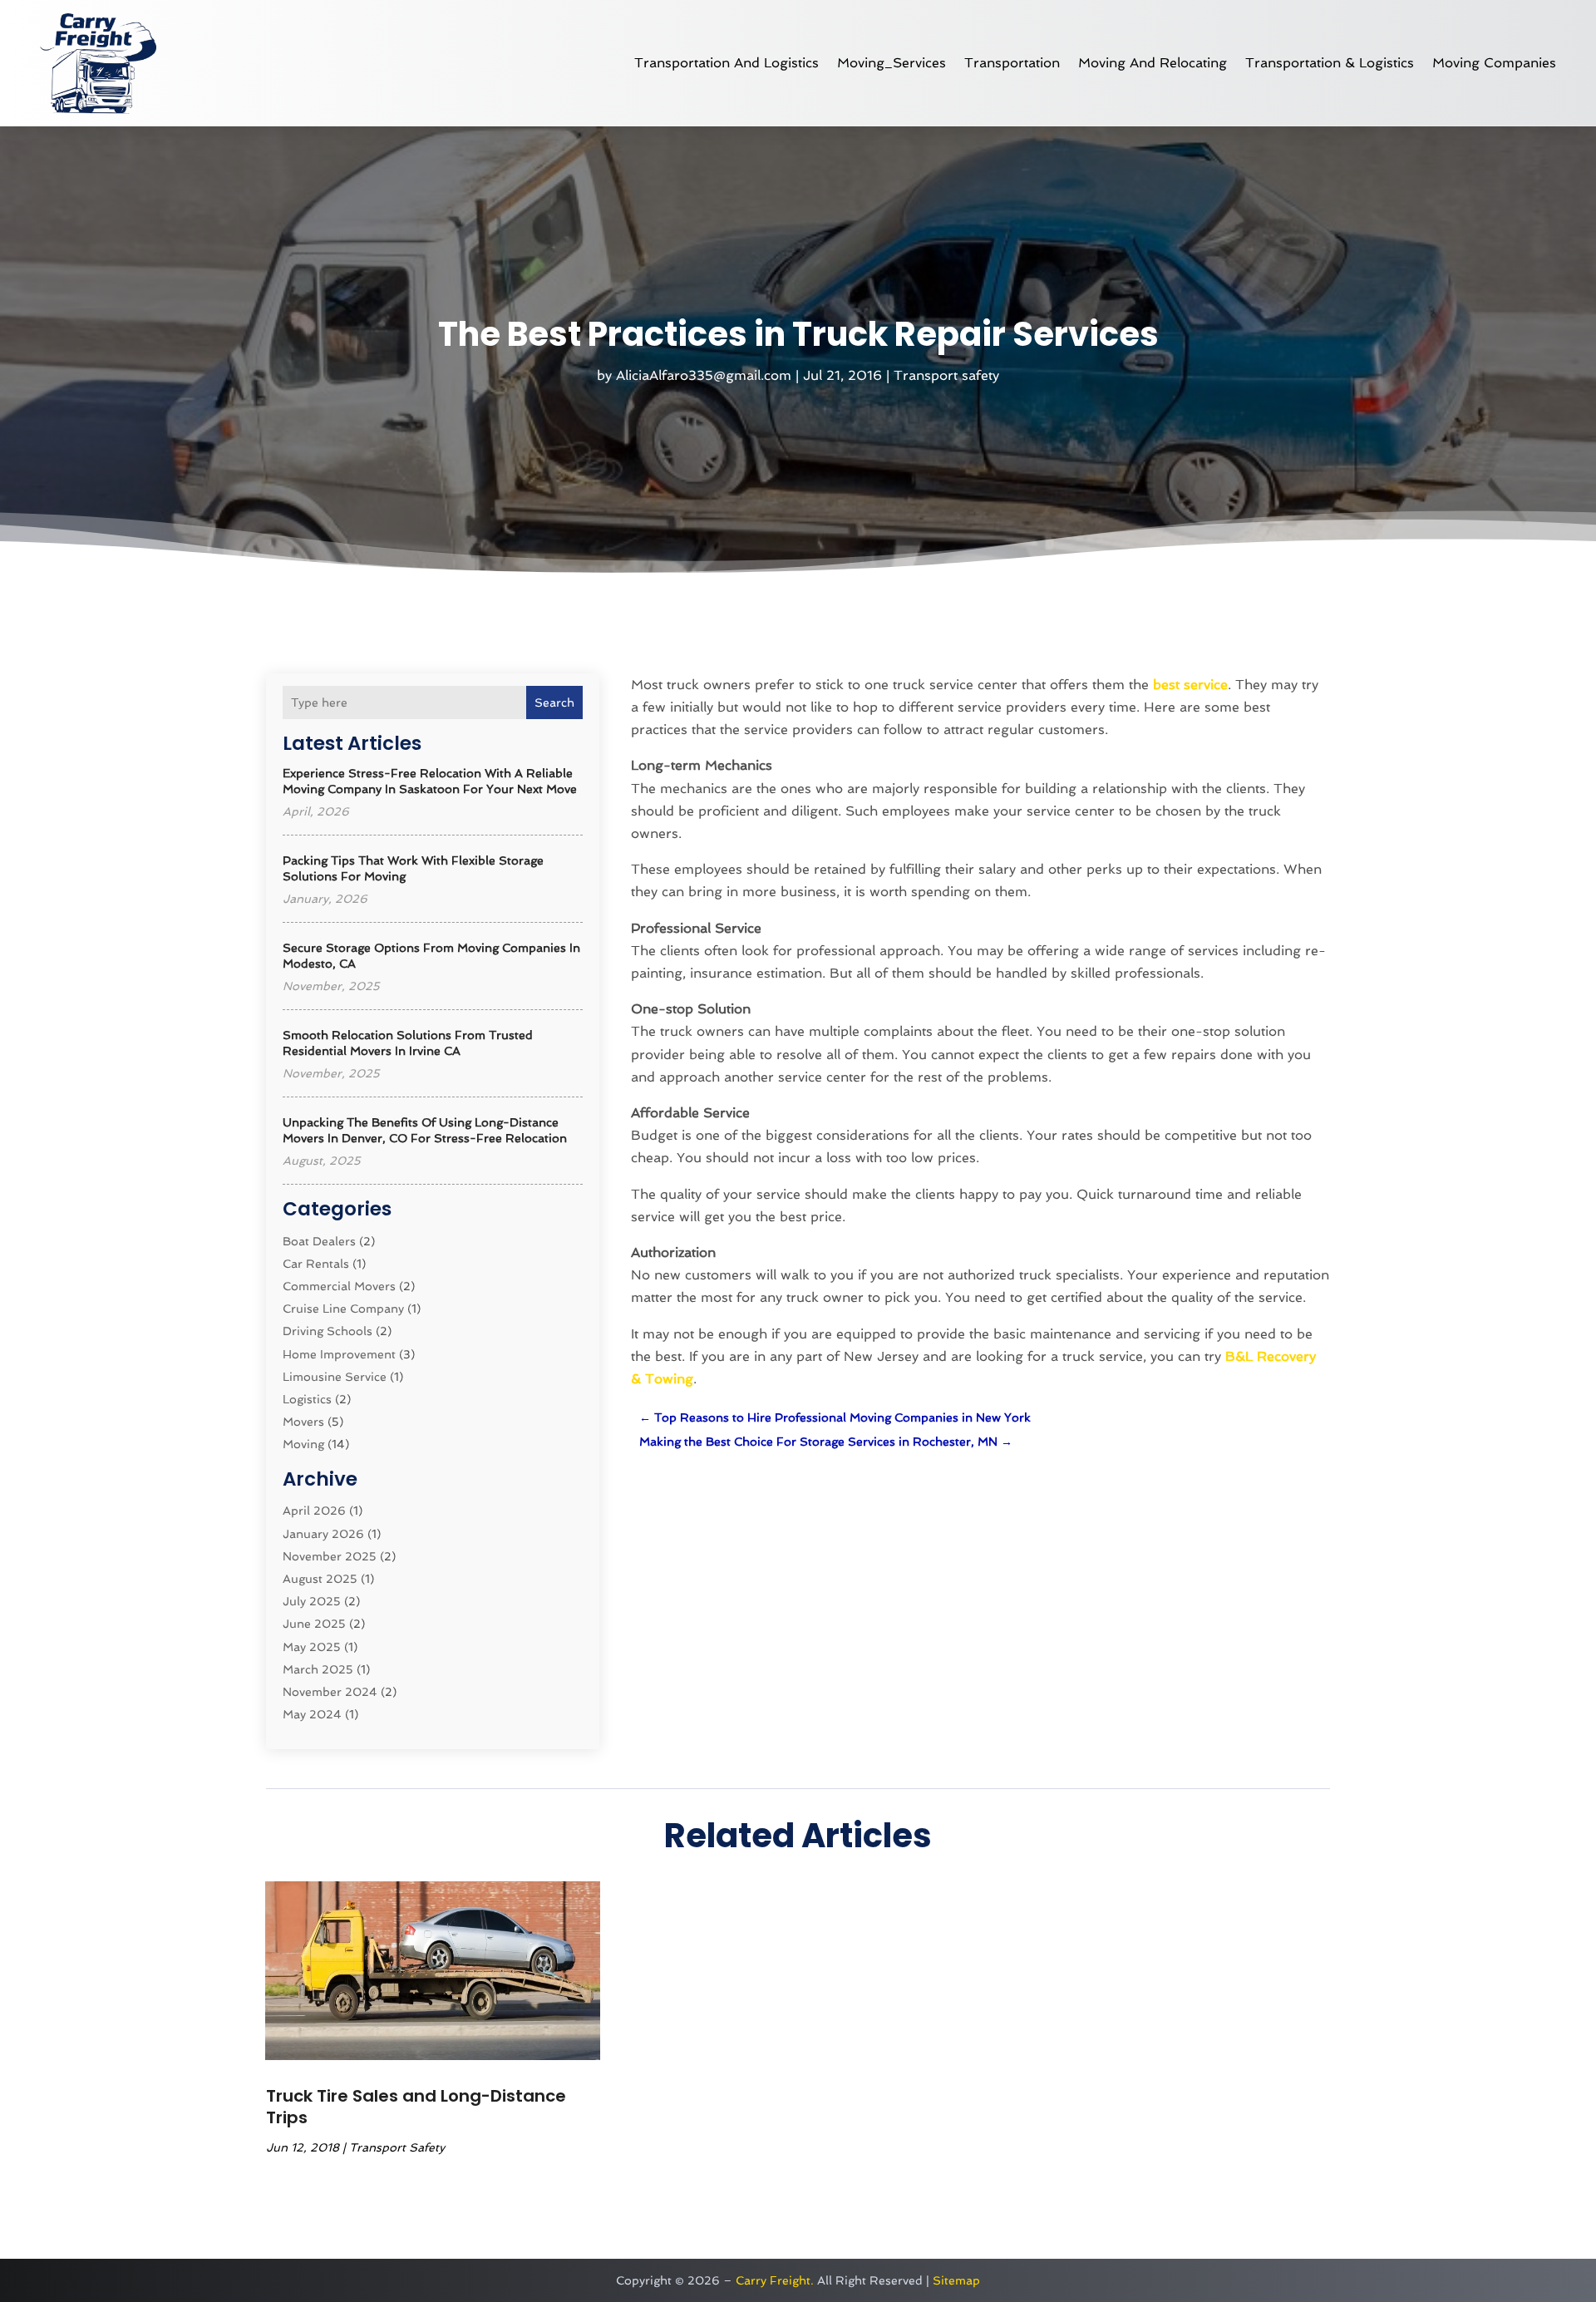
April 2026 (314, 1511)
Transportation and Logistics (727, 63)
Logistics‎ (307, 1399)
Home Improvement (339, 1354)
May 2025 (312, 1647)
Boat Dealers (319, 1241)
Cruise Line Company (343, 1309)
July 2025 (312, 1601)
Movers (303, 1422)
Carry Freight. (775, 2280)
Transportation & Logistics (1330, 63)
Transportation (1012, 63)
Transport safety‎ (946, 375)
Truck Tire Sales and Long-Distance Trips (416, 2107)
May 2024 (312, 1714)
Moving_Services (892, 63)
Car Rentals (316, 1264)
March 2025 (318, 1669)
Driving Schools (328, 1331)
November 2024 (330, 1692)
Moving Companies (1494, 63)
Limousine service (335, 1377)
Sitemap (956, 2280)
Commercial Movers (339, 1286)
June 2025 (314, 1624)
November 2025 (330, 1556)
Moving (303, 1444)
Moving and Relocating (1153, 63)
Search (554, 702)
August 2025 (320, 1579)
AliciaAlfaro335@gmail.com (704, 375)
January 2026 (323, 1534)
